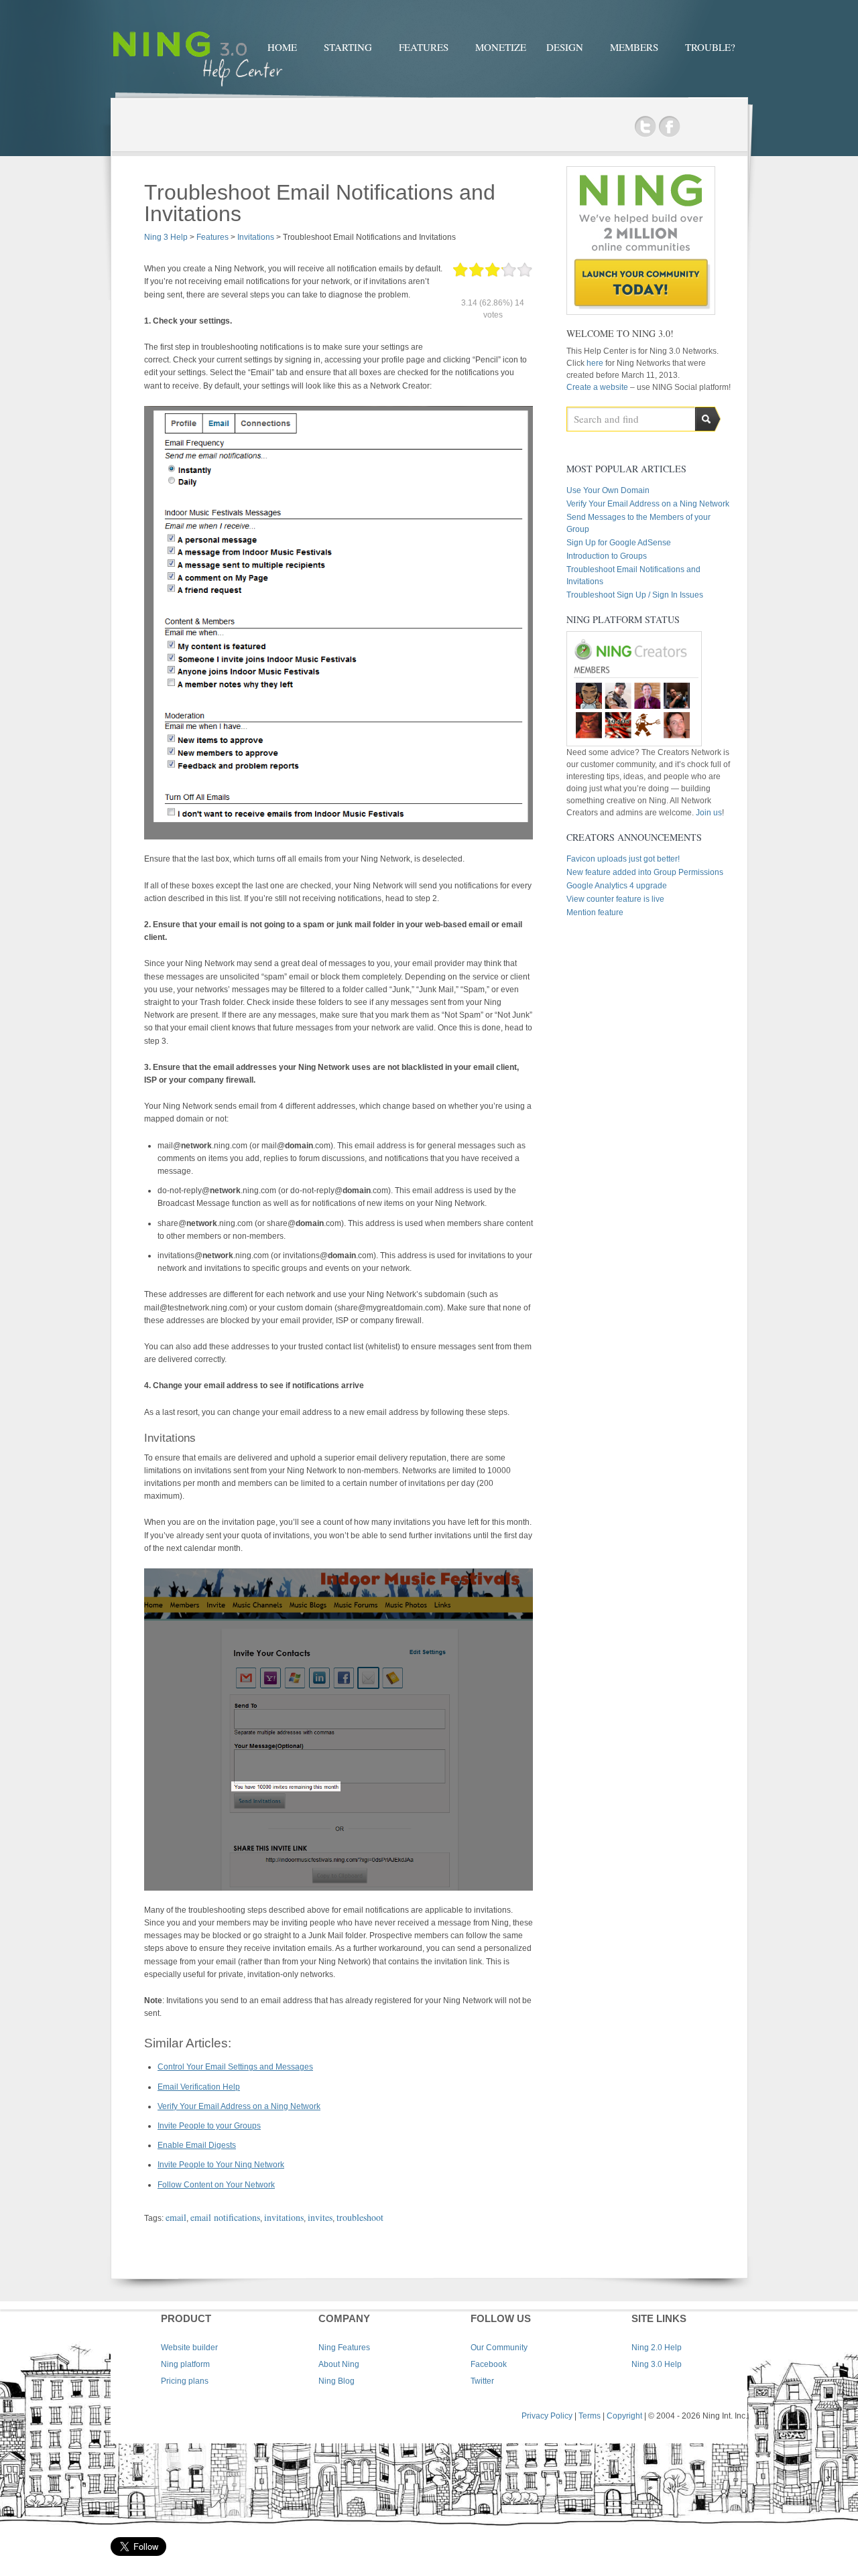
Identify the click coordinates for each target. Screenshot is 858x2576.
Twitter (645, 127)
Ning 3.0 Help (657, 2364)
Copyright (624, 2416)
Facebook (669, 127)
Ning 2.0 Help (657, 2348)
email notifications (225, 2217)
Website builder (189, 2348)
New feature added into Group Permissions (645, 872)
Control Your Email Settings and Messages (235, 2067)
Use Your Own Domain (608, 490)
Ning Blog (336, 2381)
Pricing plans (185, 2381)
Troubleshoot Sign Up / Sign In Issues (635, 595)
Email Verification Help (199, 2087)
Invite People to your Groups (209, 2126)
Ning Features (344, 2348)
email (176, 2217)
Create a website (597, 387)
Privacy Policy (547, 2416)
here (596, 363)
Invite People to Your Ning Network (221, 2165)
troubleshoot (360, 2217)
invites (320, 2217)
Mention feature (595, 912)
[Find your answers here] (198, 88)
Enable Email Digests (197, 2145)
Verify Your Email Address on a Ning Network (239, 2106)
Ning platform (185, 2364)
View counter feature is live (615, 899)
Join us (709, 813)
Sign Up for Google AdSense (619, 543)
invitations (284, 2217)
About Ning (339, 2364)
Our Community (499, 2348)
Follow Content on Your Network (216, 2185)
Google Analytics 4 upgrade (617, 886)
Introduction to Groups (607, 556)
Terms (590, 2416)
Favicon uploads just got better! (623, 859)
